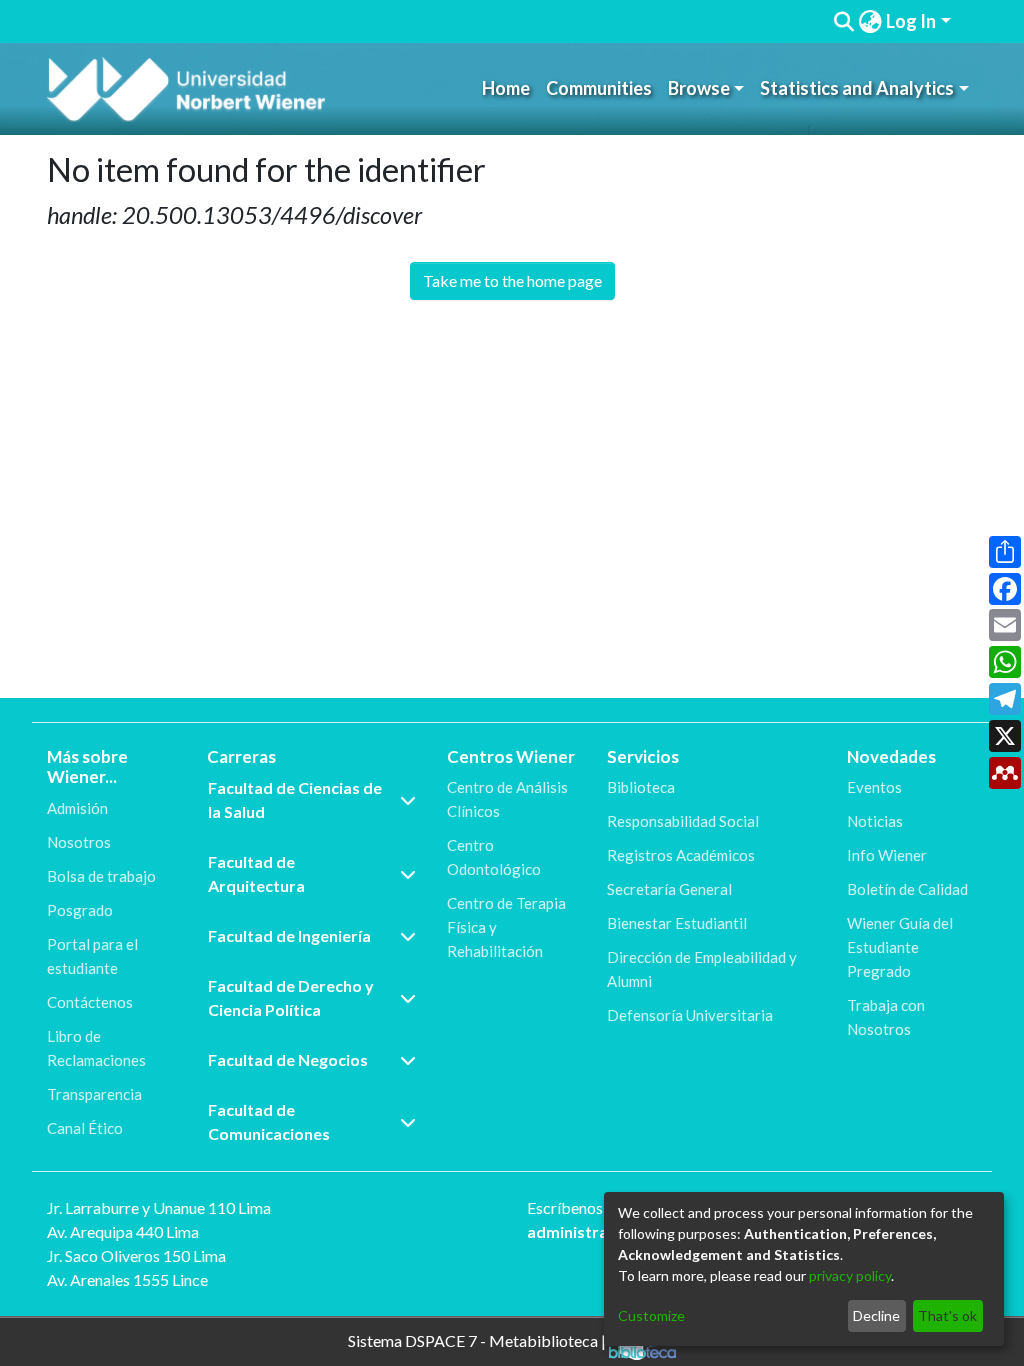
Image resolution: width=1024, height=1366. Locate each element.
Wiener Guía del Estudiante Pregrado (900, 947)
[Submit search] (843, 22)
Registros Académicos (681, 855)
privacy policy (850, 1275)
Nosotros (79, 842)
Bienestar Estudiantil (677, 923)
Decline (876, 1315)
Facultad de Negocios (288, 1059)
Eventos (874, 787)
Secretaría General (669, 889)
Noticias (875, 821)
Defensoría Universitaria (690, 1015)
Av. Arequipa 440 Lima (123, 1231)
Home (506, 88)
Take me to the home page (512, 280)
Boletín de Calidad (907, 889)
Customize (651, 1315)
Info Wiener (887, 855)
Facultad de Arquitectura (256, 873)
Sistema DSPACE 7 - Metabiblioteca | (478, 1339)
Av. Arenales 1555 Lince (127, 1279)
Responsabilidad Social (683, 821)
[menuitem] (870, 21)
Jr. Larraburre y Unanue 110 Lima (159, 1207)
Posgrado (80, 910)
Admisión (77, 808)
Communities (599, 88)
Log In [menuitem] (911, 21)
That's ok (947, 1315)
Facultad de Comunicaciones (269, 1121)
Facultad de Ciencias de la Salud (295, 799)
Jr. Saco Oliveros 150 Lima (136, 1255)
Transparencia (94, 1094)
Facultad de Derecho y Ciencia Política (291, 997)
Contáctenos (90, 1002)
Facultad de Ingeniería (289, 935)
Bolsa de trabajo (101, 876)
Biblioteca (641, 787)
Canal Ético (85, 1128)
